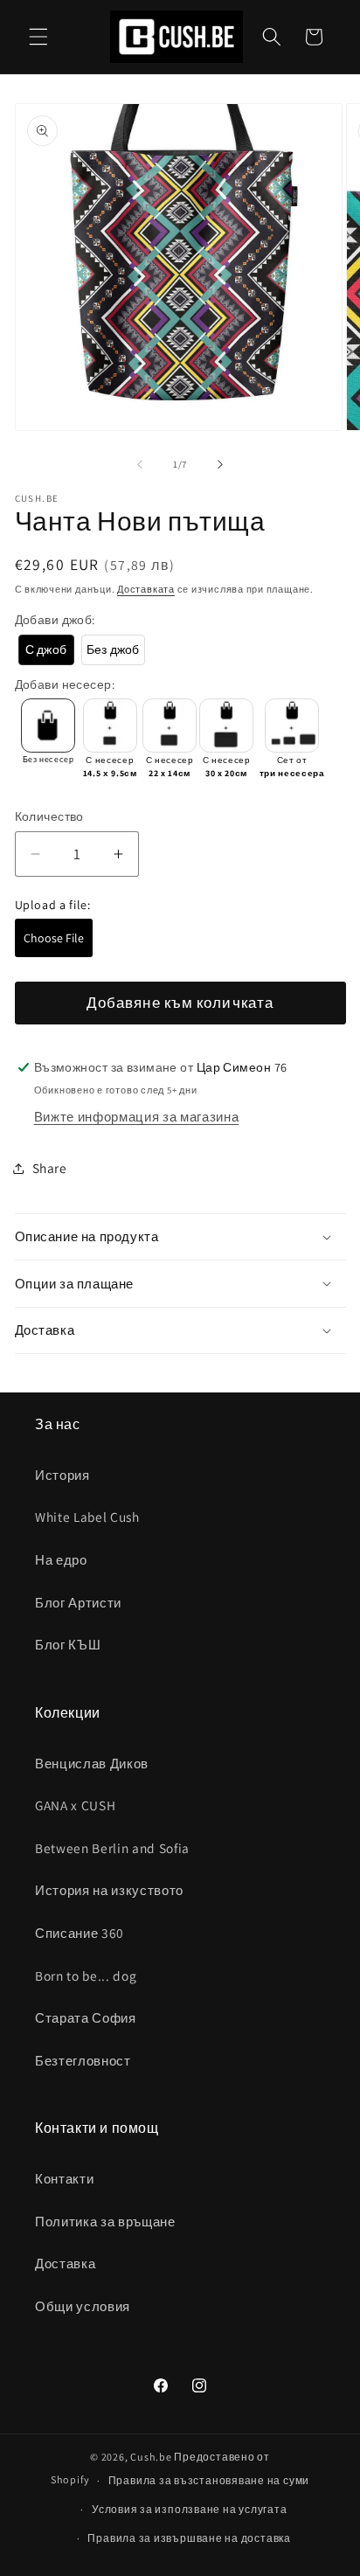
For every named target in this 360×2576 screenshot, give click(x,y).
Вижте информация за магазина (136, 1116)
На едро (61, 1559)
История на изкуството (109, 1890)
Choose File (54, 938)
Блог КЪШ (68, 1644)
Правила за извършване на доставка (189, 2538)
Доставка (65, 2263)
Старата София (86, 2017)
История (62, 1475)
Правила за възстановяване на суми (209, 2480)
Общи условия (83, 2306)
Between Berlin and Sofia (112, 1848)
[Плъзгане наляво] (140, 464)
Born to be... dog (86, 1975)
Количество (49, 816)
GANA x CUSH (75, 1805)
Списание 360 (80, 1933)
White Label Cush (87, 1517)
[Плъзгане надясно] (220, 464)
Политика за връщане (105, 2221)
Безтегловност (83, 2060)
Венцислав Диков (92, 1763)
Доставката (146, 589)
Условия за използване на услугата (189, 2509)
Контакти (64, 2178)
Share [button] (50, 1168)
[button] (38, 37)
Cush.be (151, 2457)
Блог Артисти (78, 1602)
